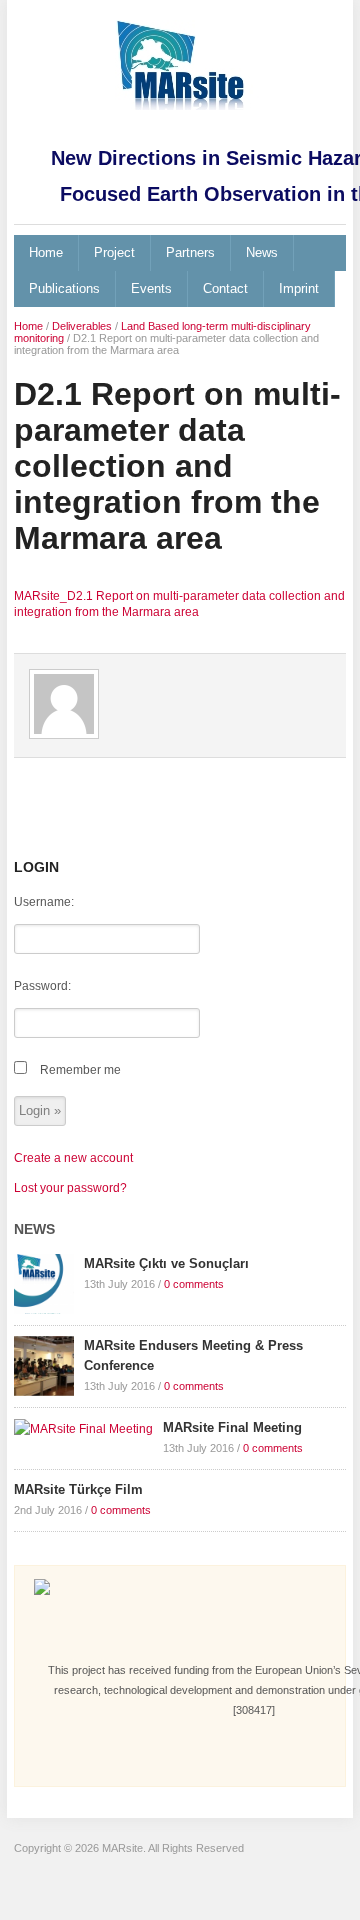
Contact (225, 288)
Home (46, 252)
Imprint (299, 288)
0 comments (194, 1284)
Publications (64, 288)
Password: (42, 986)
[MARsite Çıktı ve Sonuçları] (44, 1283)
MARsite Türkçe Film (78, 1489)
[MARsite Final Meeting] (83, 1428)
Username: (44, 902)
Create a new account (73, 1158)
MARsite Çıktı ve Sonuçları (166, 1263)
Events (151, 288)
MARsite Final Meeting (232, 1427)
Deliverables (82, 326)
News (262, 252)
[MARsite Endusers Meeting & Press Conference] (44, 1365)
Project (114, 252)
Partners (190, 252)
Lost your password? (70, 1188)
